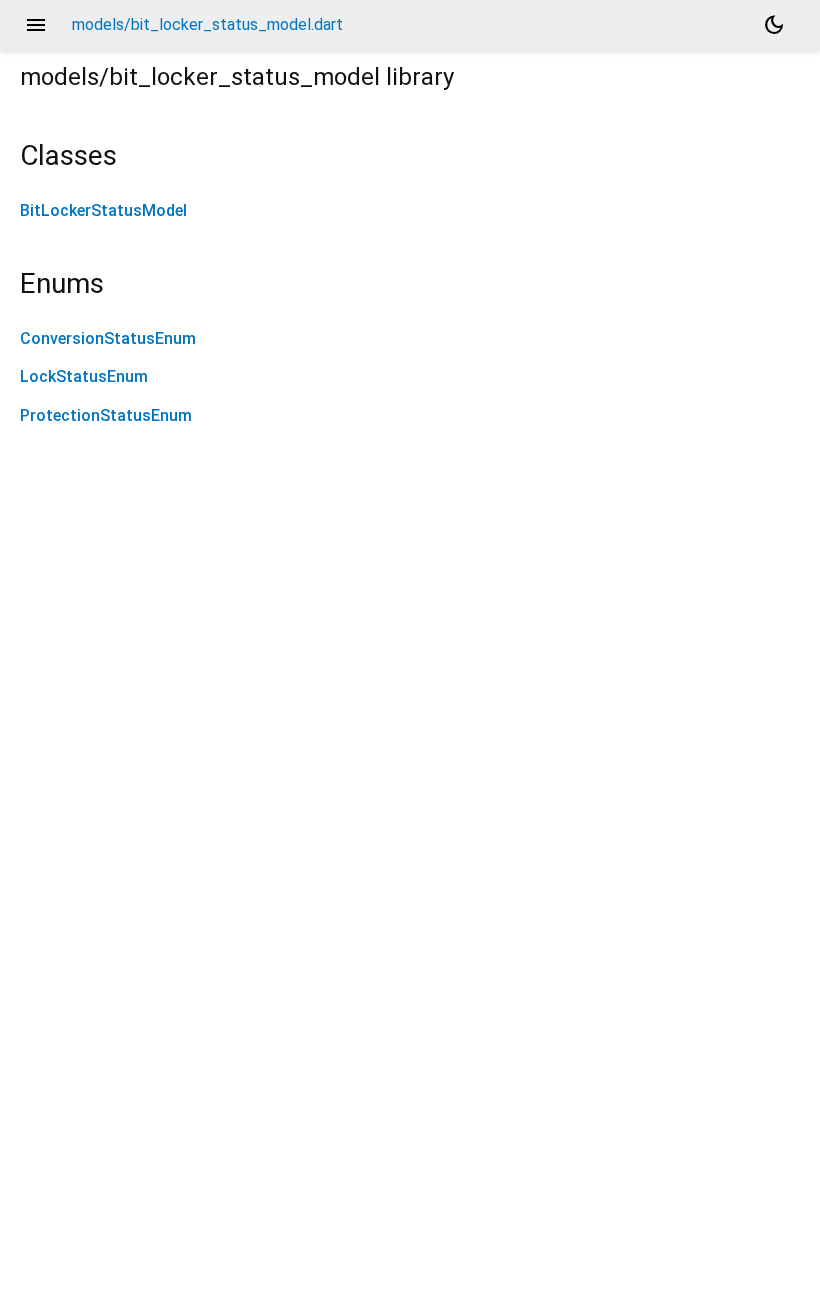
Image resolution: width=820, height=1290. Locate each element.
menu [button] (36, 25)
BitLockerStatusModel (103, 210)
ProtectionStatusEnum (106, 415)
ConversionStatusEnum (108, 338)
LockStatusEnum (84, 376)
